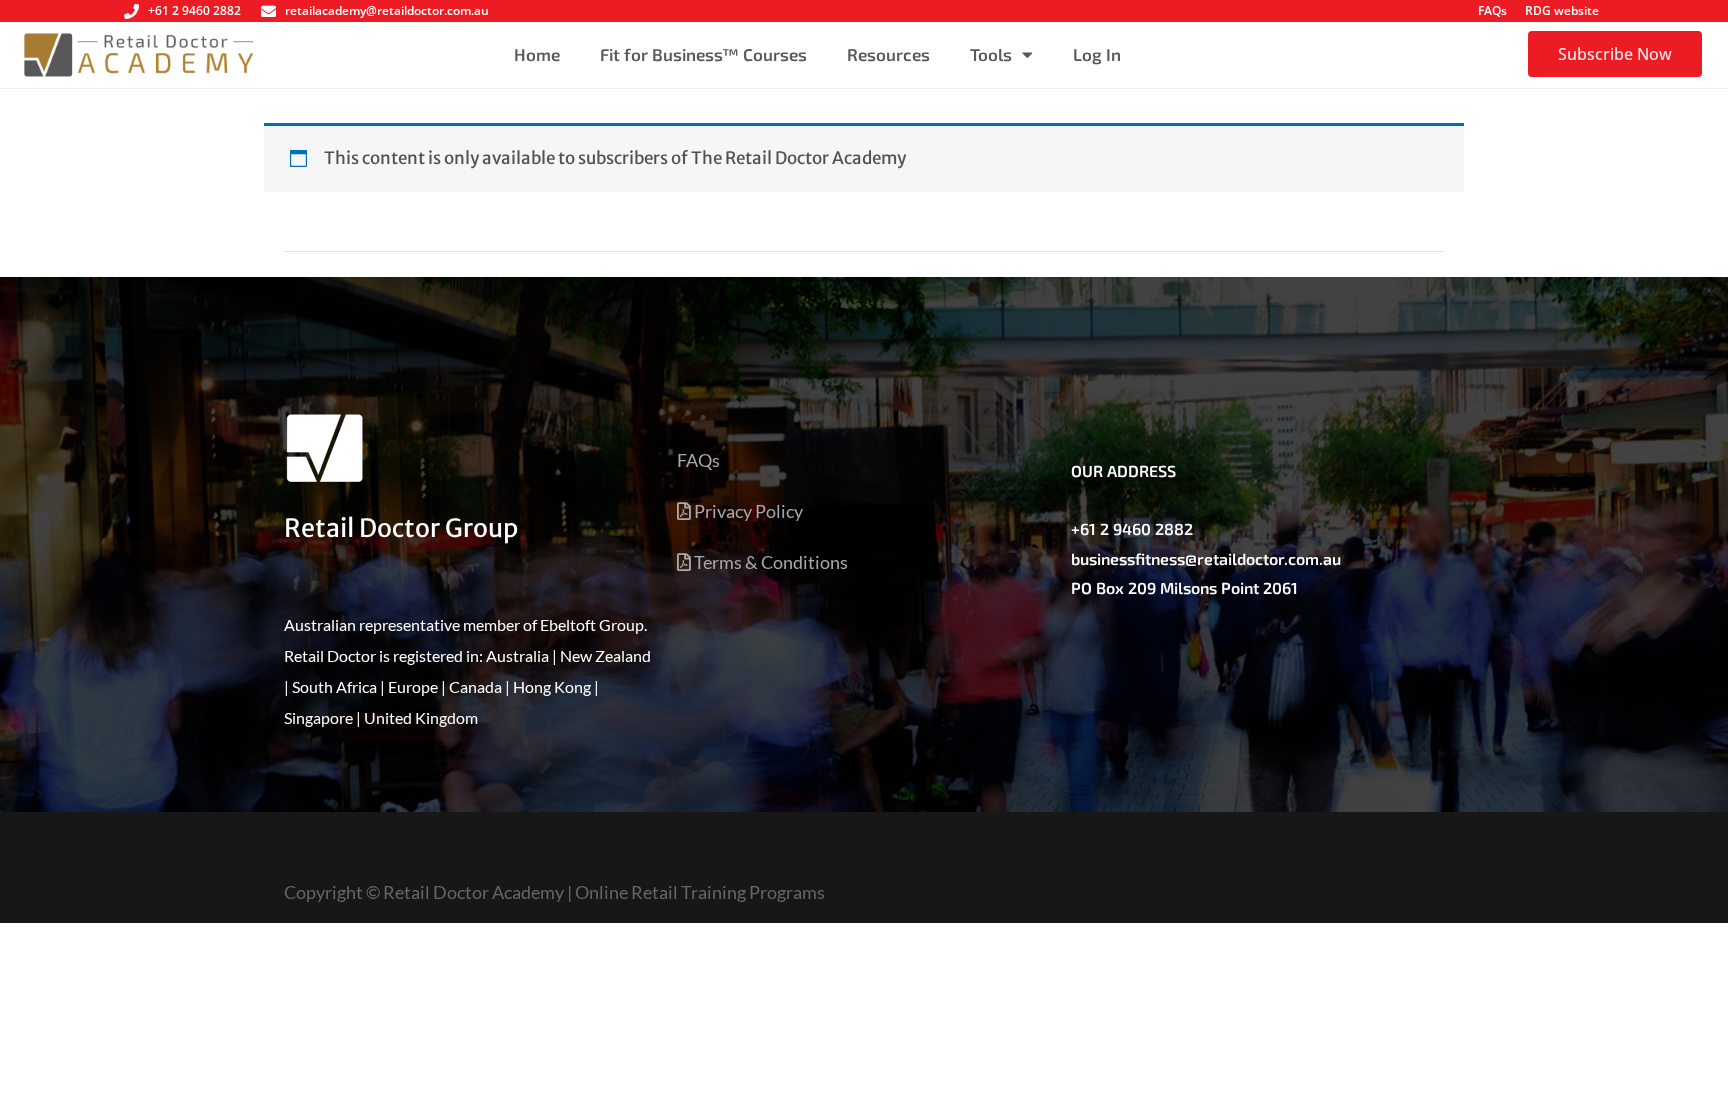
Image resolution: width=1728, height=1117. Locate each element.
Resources (888, 54)
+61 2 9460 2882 (1132, 528)
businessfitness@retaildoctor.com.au (1206, 558)
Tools (991, 54)
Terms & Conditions (769, 562)
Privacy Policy (747, 511)
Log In (1097, 54)
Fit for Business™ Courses (703, 54)
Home (537, 54)
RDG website (1562, 10)
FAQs (1492, 10)
